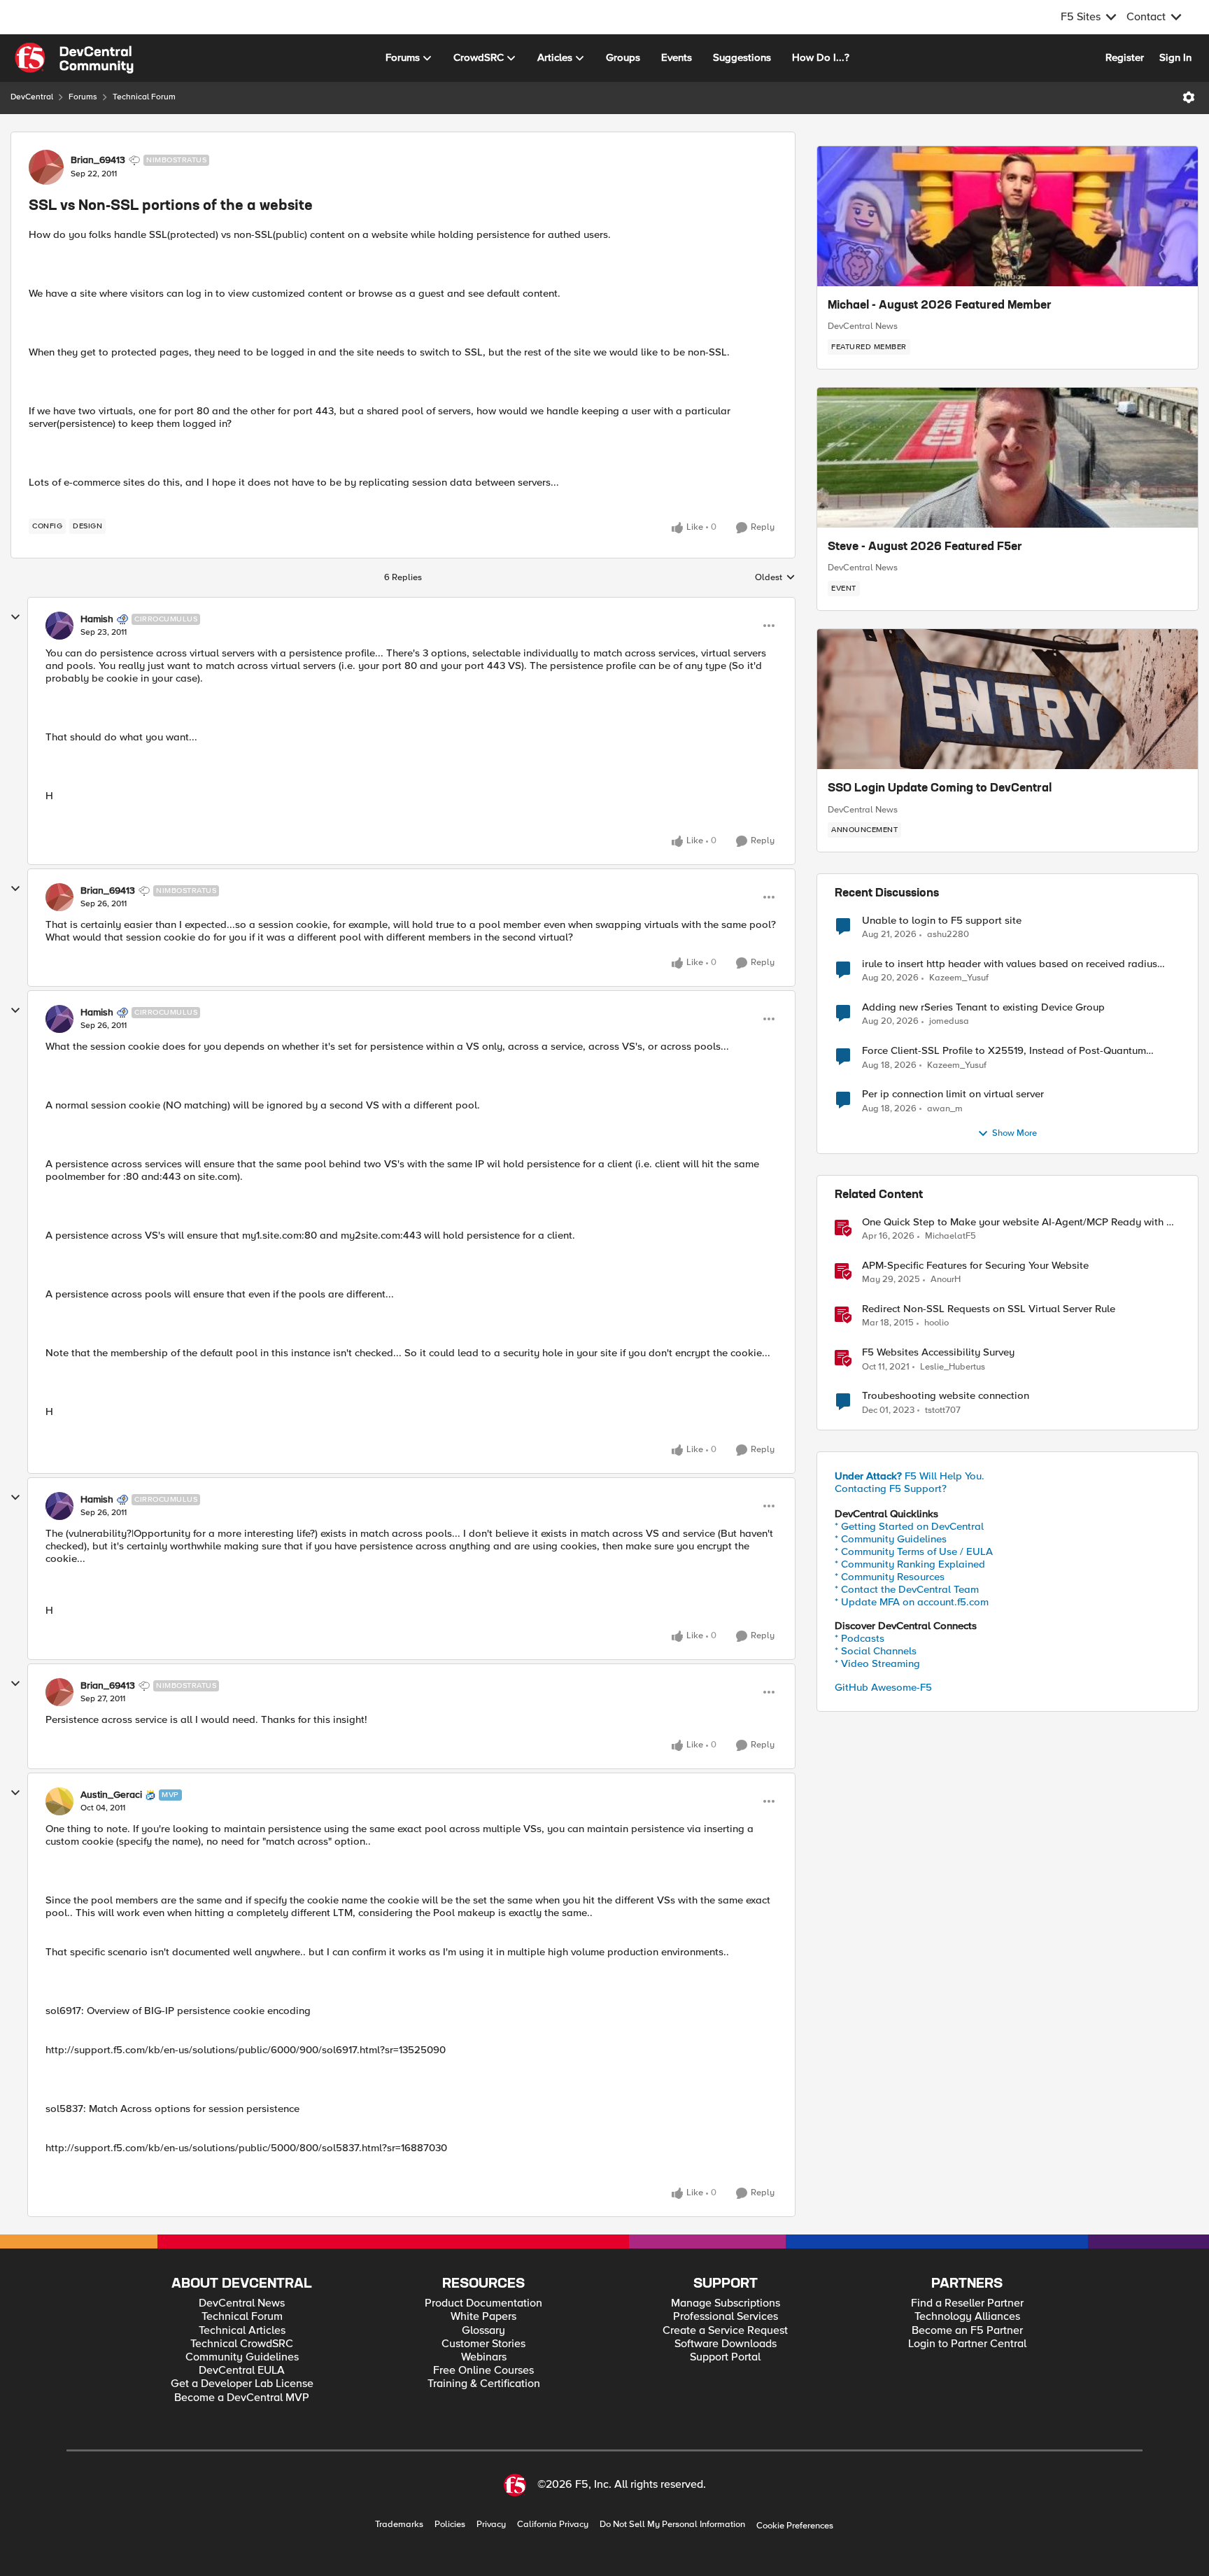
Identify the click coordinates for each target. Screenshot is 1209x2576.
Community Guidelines (242, 2357)
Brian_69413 (98, 160)
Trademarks (399, 2525)
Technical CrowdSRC (242, 2344)
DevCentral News (863, 326)
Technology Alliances (967, 2317)
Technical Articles (242, 2331)
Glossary (483, 2331)
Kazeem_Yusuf (959, 978)
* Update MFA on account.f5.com (912, 1602)
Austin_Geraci (111, 1795)
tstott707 (943, 1410)
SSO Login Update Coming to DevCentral (940, 789)
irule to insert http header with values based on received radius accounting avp (1010, 964)
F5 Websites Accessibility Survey (938, 1352)
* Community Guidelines (891, 1539)
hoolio (936, 1323)
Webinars (484, 2357)
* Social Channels (876, 1651)
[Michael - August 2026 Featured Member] (1007, 216)
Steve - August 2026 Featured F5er (925, 547)
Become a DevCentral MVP (242, 2398)
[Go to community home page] (74, 58)
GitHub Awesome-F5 (883, 1687)
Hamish (97, 619)
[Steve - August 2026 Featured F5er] (1007, 458)
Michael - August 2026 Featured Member (940, 306)
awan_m (945, 1109)
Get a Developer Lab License (242, 2384)
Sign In (1175, 57)
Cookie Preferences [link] (795, 2526)
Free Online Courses (483, 2371)
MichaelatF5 (950, 1236)
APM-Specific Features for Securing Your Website (975, 1266)
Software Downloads (726, 2344)
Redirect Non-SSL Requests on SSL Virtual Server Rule (989, 1309)
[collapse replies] (15, 617)
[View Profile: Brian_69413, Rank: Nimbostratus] (46, 167)
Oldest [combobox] (775, 578)
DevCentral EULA (242, 2371)
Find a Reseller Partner (967, 2303)
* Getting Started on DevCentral (909, 1526)
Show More (1014, 1133)
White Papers (483, 2317)
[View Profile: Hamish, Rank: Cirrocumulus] (59, 626)
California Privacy (553, 2525)
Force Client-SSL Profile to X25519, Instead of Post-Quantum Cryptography (1004, 1051)
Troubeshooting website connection (946, 1396)
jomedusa (949, 1021)
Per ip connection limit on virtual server (953, 1094)
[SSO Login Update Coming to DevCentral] (1007, 699)
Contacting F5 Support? (891, 1488)
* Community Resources (890, 1577)
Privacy (491, 2525)
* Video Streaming (877, 1663)
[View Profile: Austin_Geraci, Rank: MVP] (59, 1801)
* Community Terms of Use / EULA (914, 1551)
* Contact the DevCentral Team (907, 1589)
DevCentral (32, 97)
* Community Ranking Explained (910, 1564)
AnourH (946, 1280)
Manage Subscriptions (726, 2303)
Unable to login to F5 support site (942, 921)
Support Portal (725, 2357)
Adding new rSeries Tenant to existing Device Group (983, 1007)
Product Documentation (483, 2303)
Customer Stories (483, 2344)
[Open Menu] (1189, 97)
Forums (83, 97)
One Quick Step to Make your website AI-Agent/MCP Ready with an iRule (1020, 1222)
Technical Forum (144, 97)
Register (1125, 57)
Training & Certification (484, 2384)
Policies (450, 2525)
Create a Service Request (725, 2331)
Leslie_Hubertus (953, 1367)
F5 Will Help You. (910, 1476)
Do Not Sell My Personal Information (672, 2525)
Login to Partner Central (967, 2344)
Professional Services (726, 2317)
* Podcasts (860, 1638)
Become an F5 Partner (967, 2331)
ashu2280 (948, 935)
